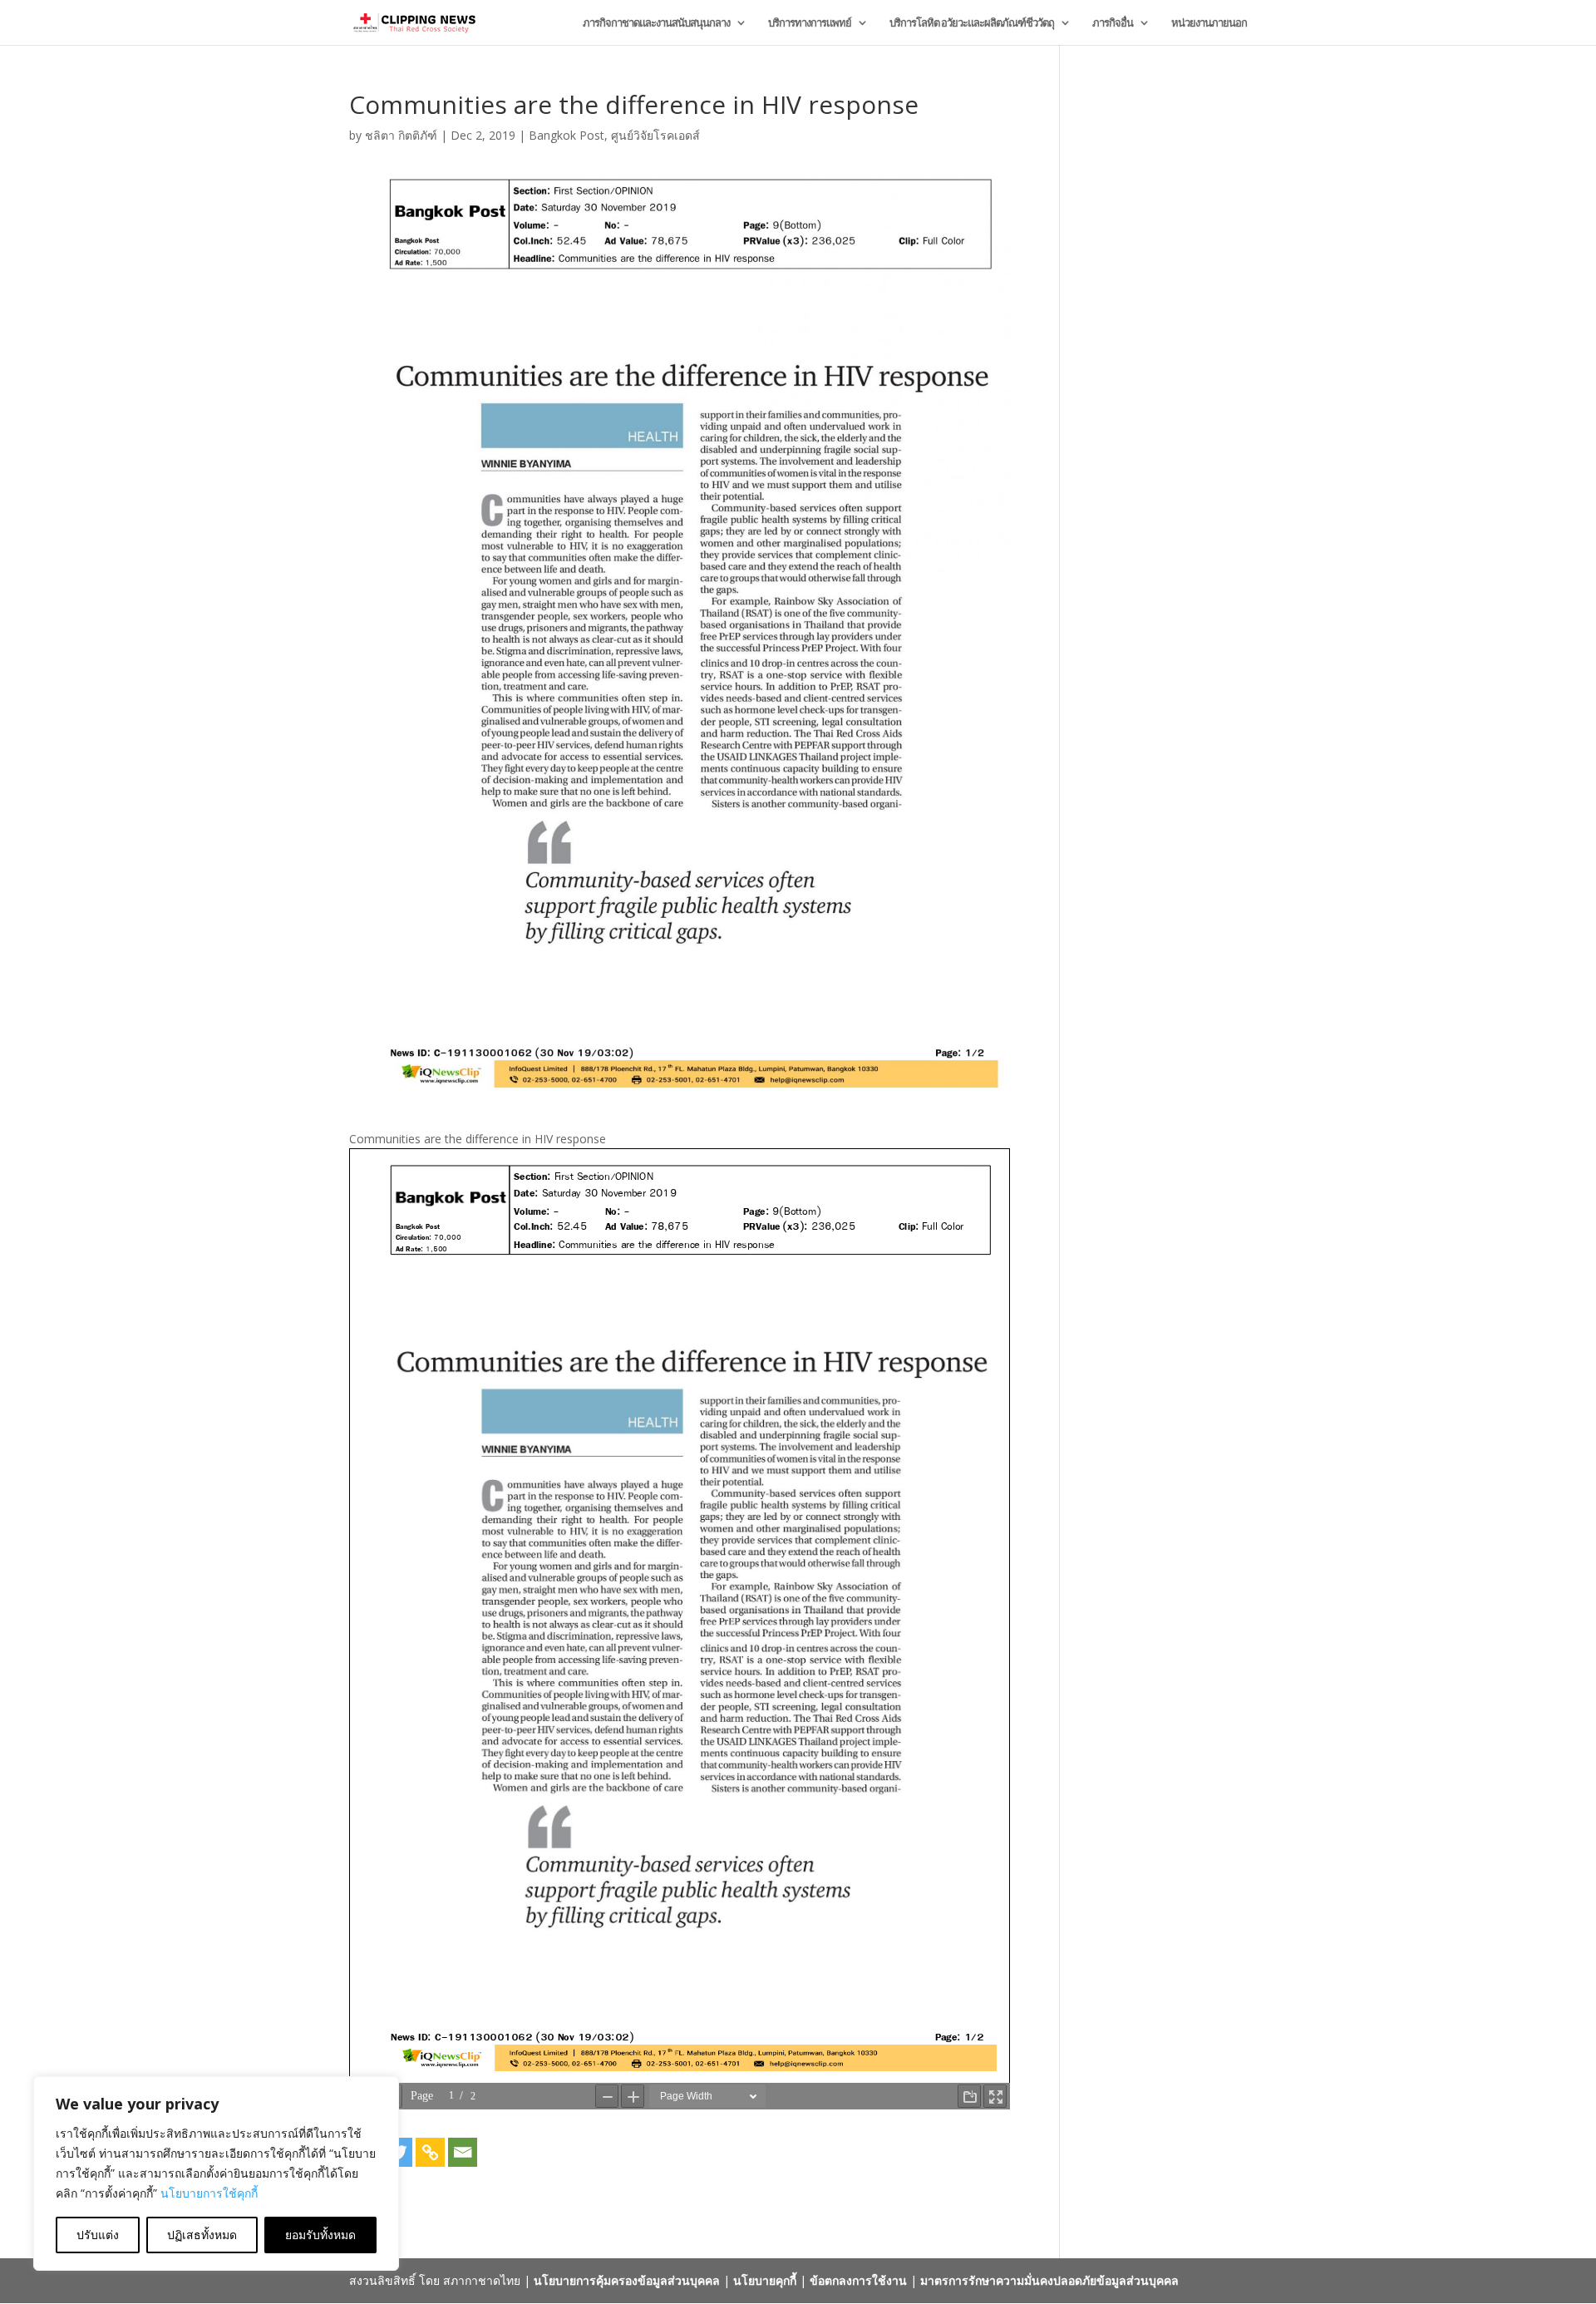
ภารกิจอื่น (1113, 23)
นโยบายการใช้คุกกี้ (209, 2193)
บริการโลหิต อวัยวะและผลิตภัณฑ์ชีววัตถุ (972, 23)
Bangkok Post (566, 135)
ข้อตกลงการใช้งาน (858, 2280)
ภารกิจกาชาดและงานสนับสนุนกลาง (656, 23)
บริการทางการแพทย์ (810, 23)
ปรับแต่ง (98, 2235)
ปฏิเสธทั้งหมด (202, 2235)
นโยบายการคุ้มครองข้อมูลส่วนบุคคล (627, 2280)
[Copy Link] (430, 2152)
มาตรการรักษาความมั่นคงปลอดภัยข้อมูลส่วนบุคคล (1049, 2280)
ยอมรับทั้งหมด (320, 2235)
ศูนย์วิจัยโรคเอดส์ (655, 135)
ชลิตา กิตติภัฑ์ (401, 135)
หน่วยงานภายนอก (1209, 23)
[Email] (463, 2152)
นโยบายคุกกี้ (765, 2280)
